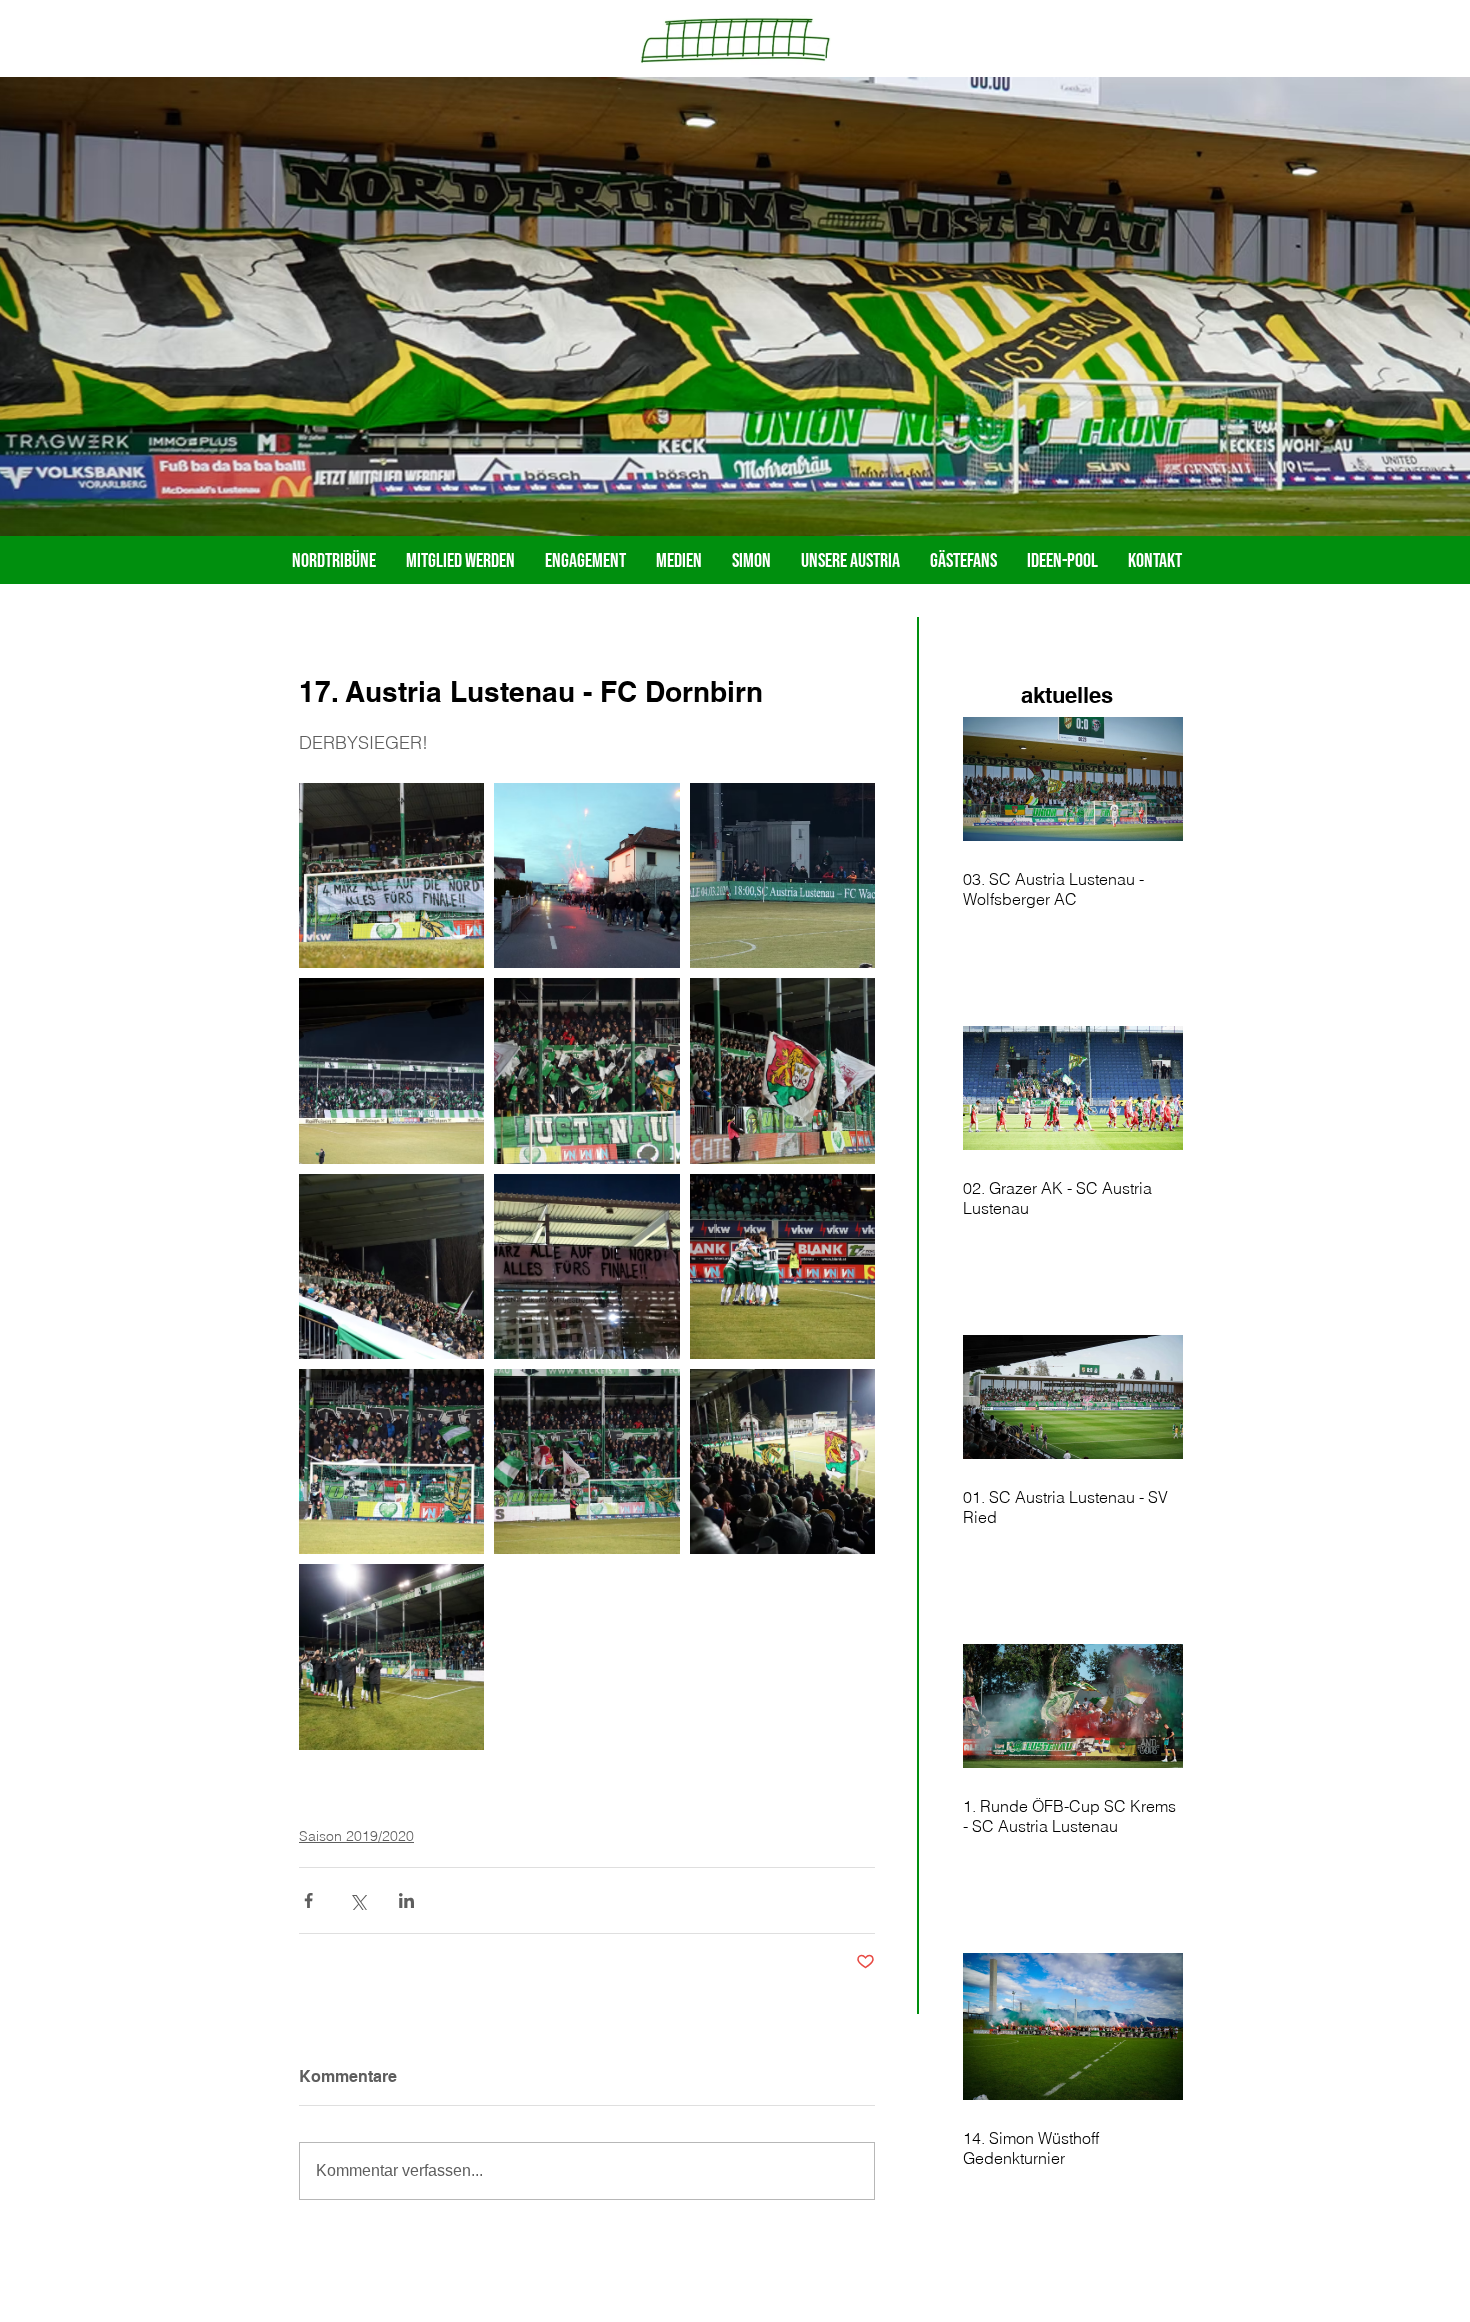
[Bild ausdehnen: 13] (391, 1656)
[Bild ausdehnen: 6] (782, 1070)
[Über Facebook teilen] (308, 1900)
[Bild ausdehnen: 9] (782, 1266)
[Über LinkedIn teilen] (406, 1900)
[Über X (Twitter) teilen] (357, 1900)
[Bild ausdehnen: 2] (586, 875)
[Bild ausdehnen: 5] (586, 1070)
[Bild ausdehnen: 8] (586, 1266)
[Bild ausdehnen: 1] (391, 875)
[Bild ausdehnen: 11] (586, 1461)
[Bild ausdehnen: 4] (391, 1070)
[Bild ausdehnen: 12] (782, 1461)
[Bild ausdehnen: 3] (782, 875)
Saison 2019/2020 (356, 1836)
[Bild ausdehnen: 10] (391, 1461)
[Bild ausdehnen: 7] (391, 1266)
